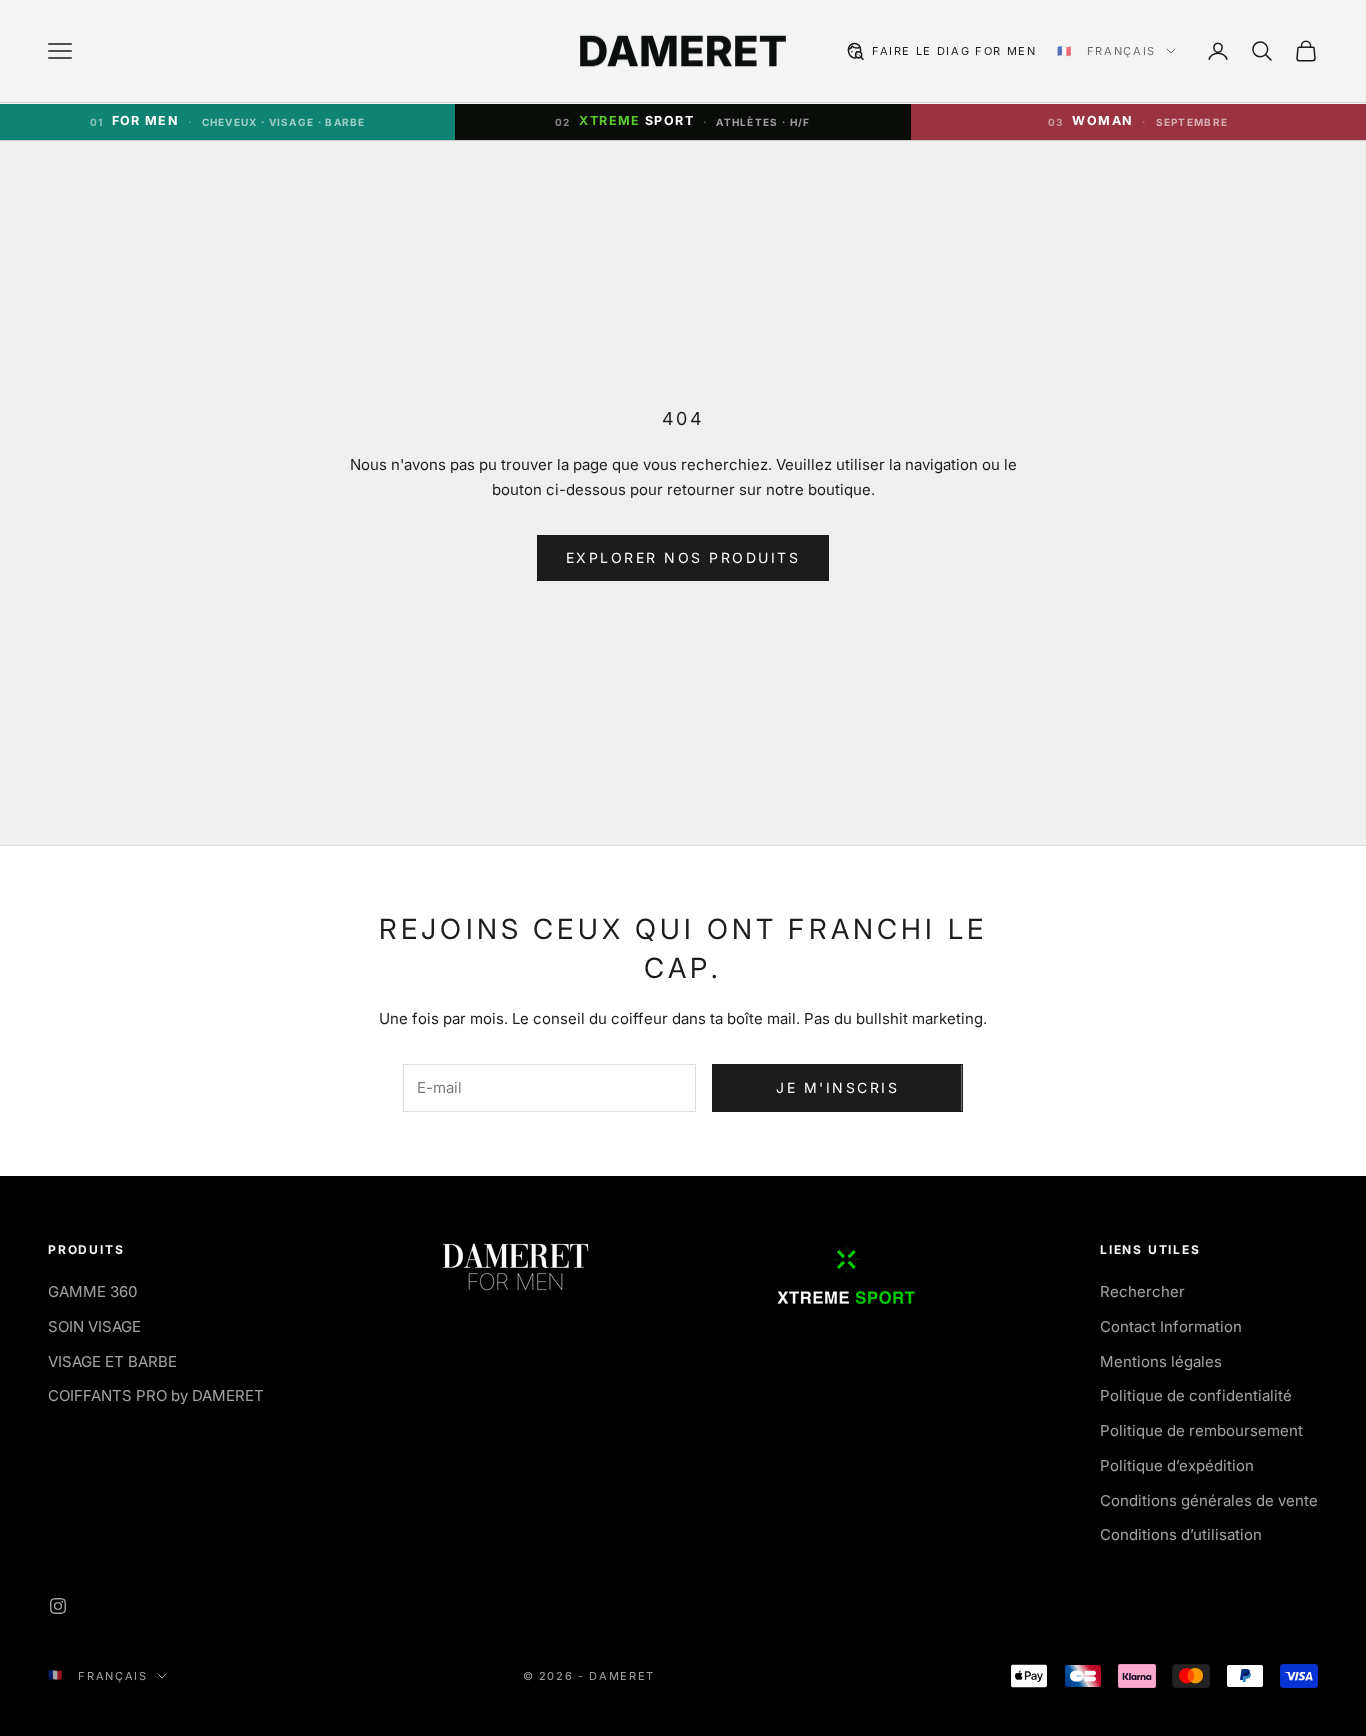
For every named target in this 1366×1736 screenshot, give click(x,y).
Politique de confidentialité (1196, 1395)
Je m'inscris (837, 1087)
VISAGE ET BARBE (112, 1361)
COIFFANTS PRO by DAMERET (156, 1395)
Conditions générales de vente (1209, 1500)
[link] (1138, 122)
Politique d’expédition (1177, 1465)
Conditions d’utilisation (1181, 1534)
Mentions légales (1161, 1361)
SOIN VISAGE (94, 1326)
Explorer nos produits (683, 557)
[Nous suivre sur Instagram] (58, 1606)
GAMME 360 (92, 1291)
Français (1121, 51)
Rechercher (1142, 1291)
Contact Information (1171, 1326)
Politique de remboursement (1201, 1430)
